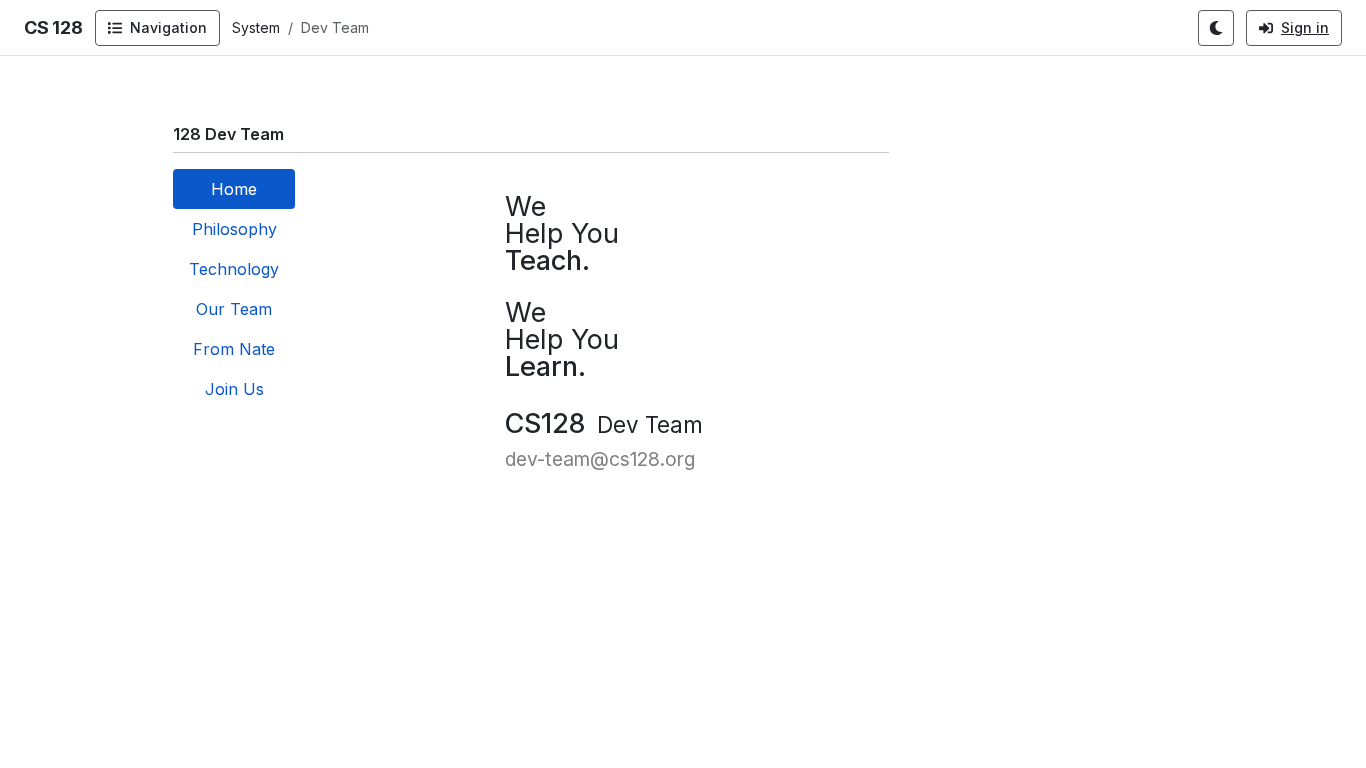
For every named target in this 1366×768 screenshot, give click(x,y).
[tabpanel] (604, 321)
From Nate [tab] (234, 349)
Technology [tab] (234, 269)
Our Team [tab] (234, 309)
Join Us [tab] (234, 389)
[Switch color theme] (1216, 28)
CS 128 (53, 27)
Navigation (168, 27)
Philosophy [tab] (234, 229)
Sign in (1305, 27)
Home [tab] (234, 189)
